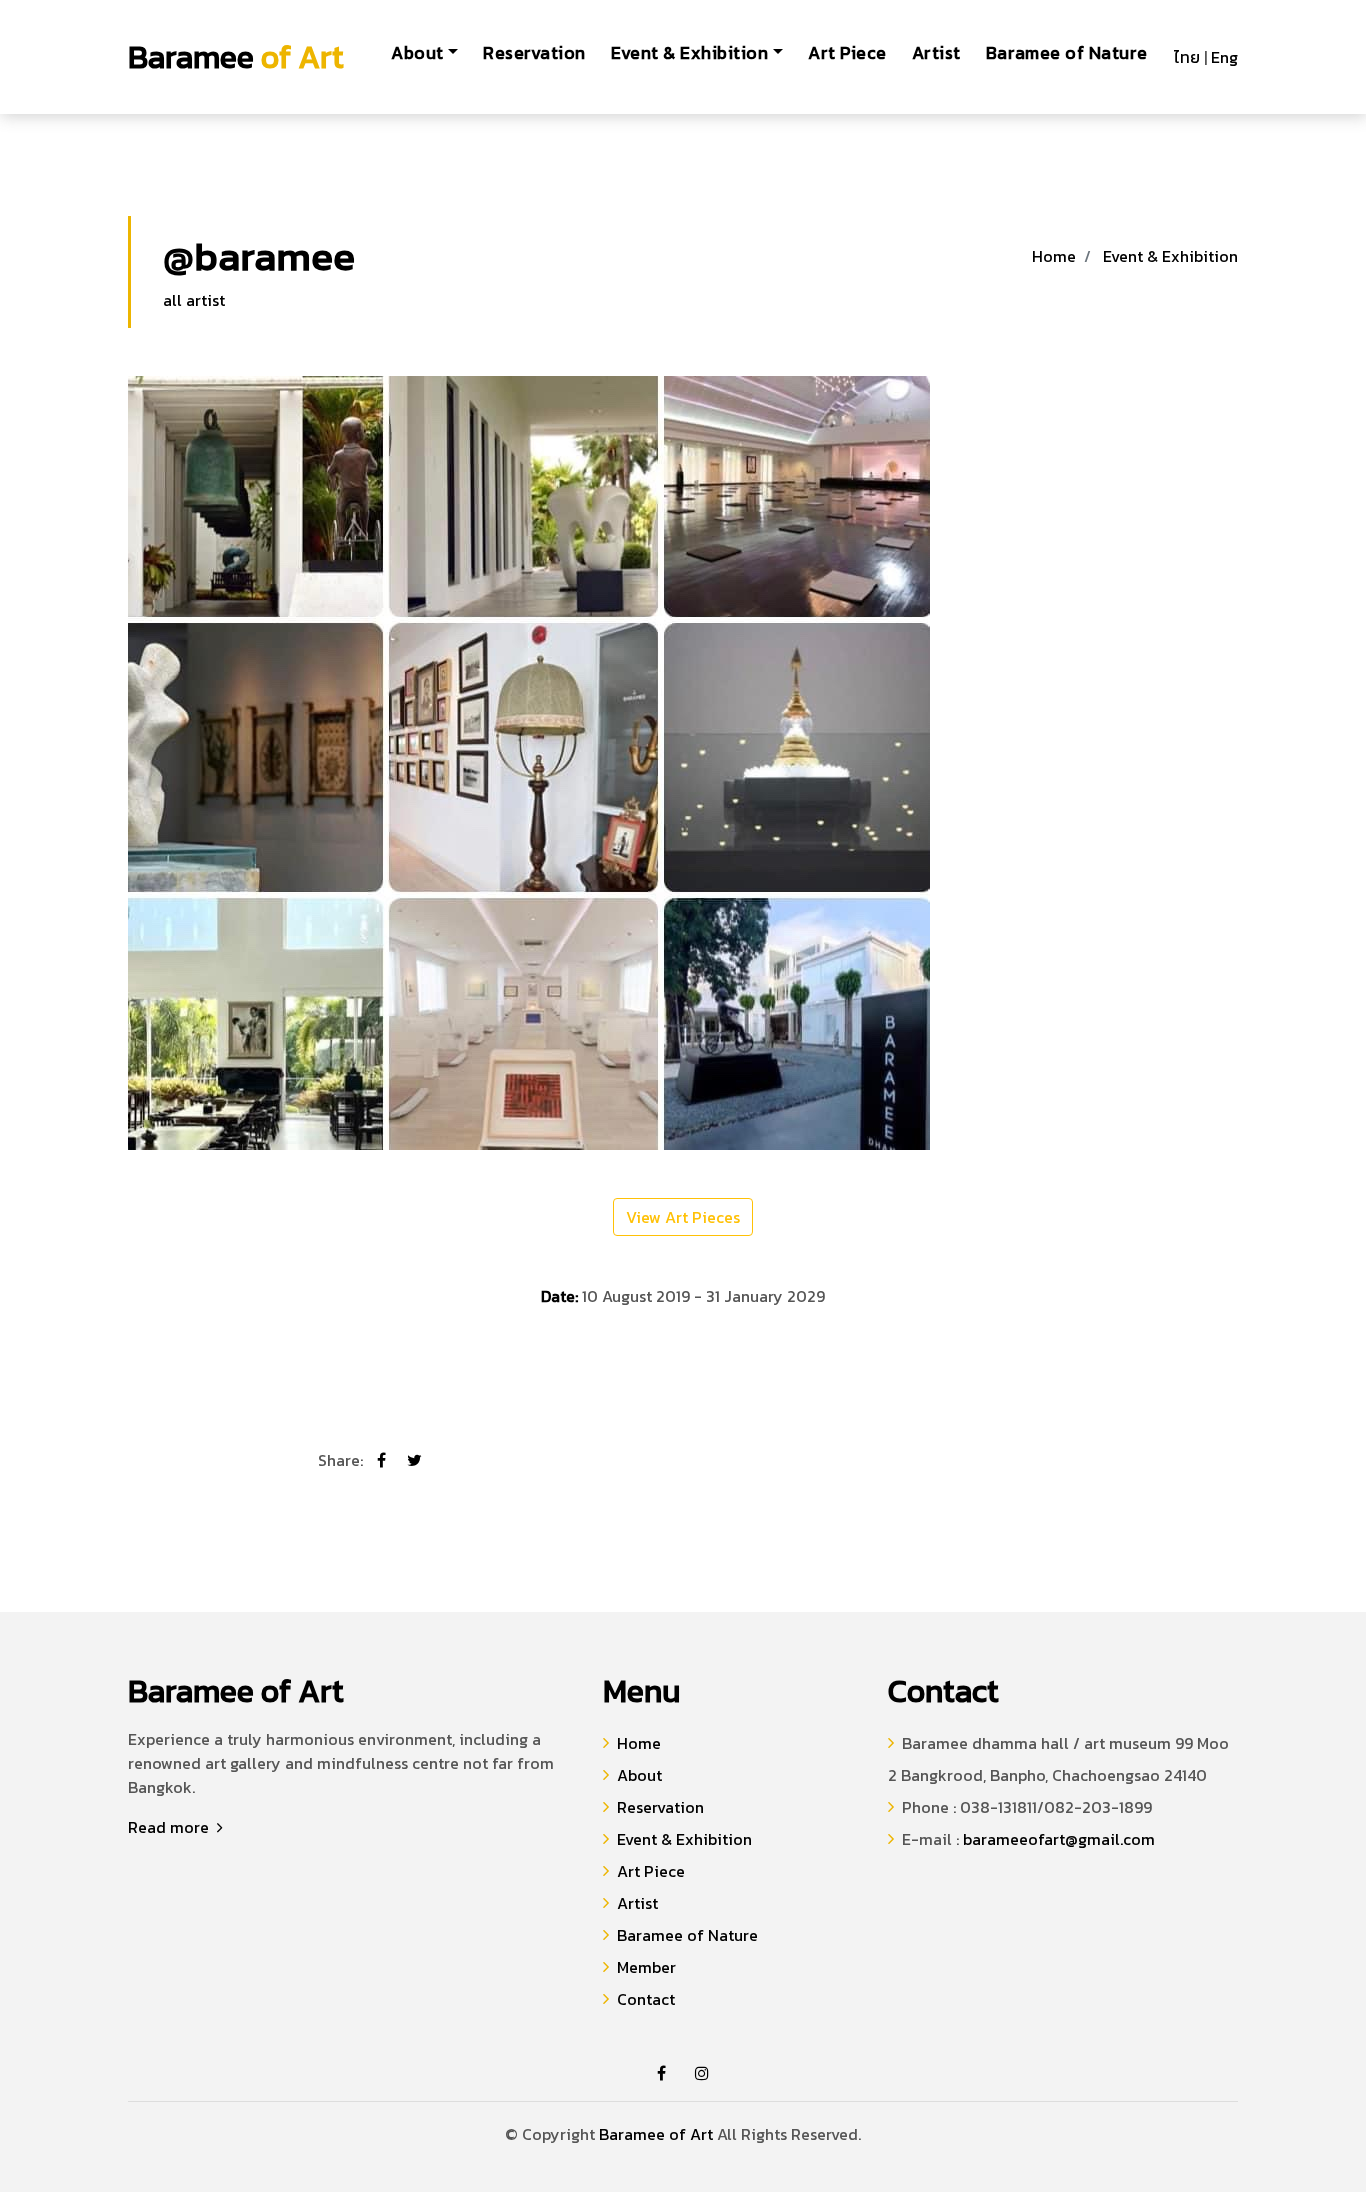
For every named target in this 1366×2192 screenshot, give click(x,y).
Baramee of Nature (1067, 53)
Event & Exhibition (1170, 256)
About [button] (417, 53)
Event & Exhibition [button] (690, 53)
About (639, 1775)
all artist (194, 300)
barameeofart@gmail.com (1059, 1839)
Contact (646, 1999)
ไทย (1187, 57)
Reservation (534, 53)
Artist (936, 53)
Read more (170, 1827)
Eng (1224, 57)
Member (646, 1967)
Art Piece (847, 53)
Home (1054, 256)
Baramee (236, 57)
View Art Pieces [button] (683, 1217)
